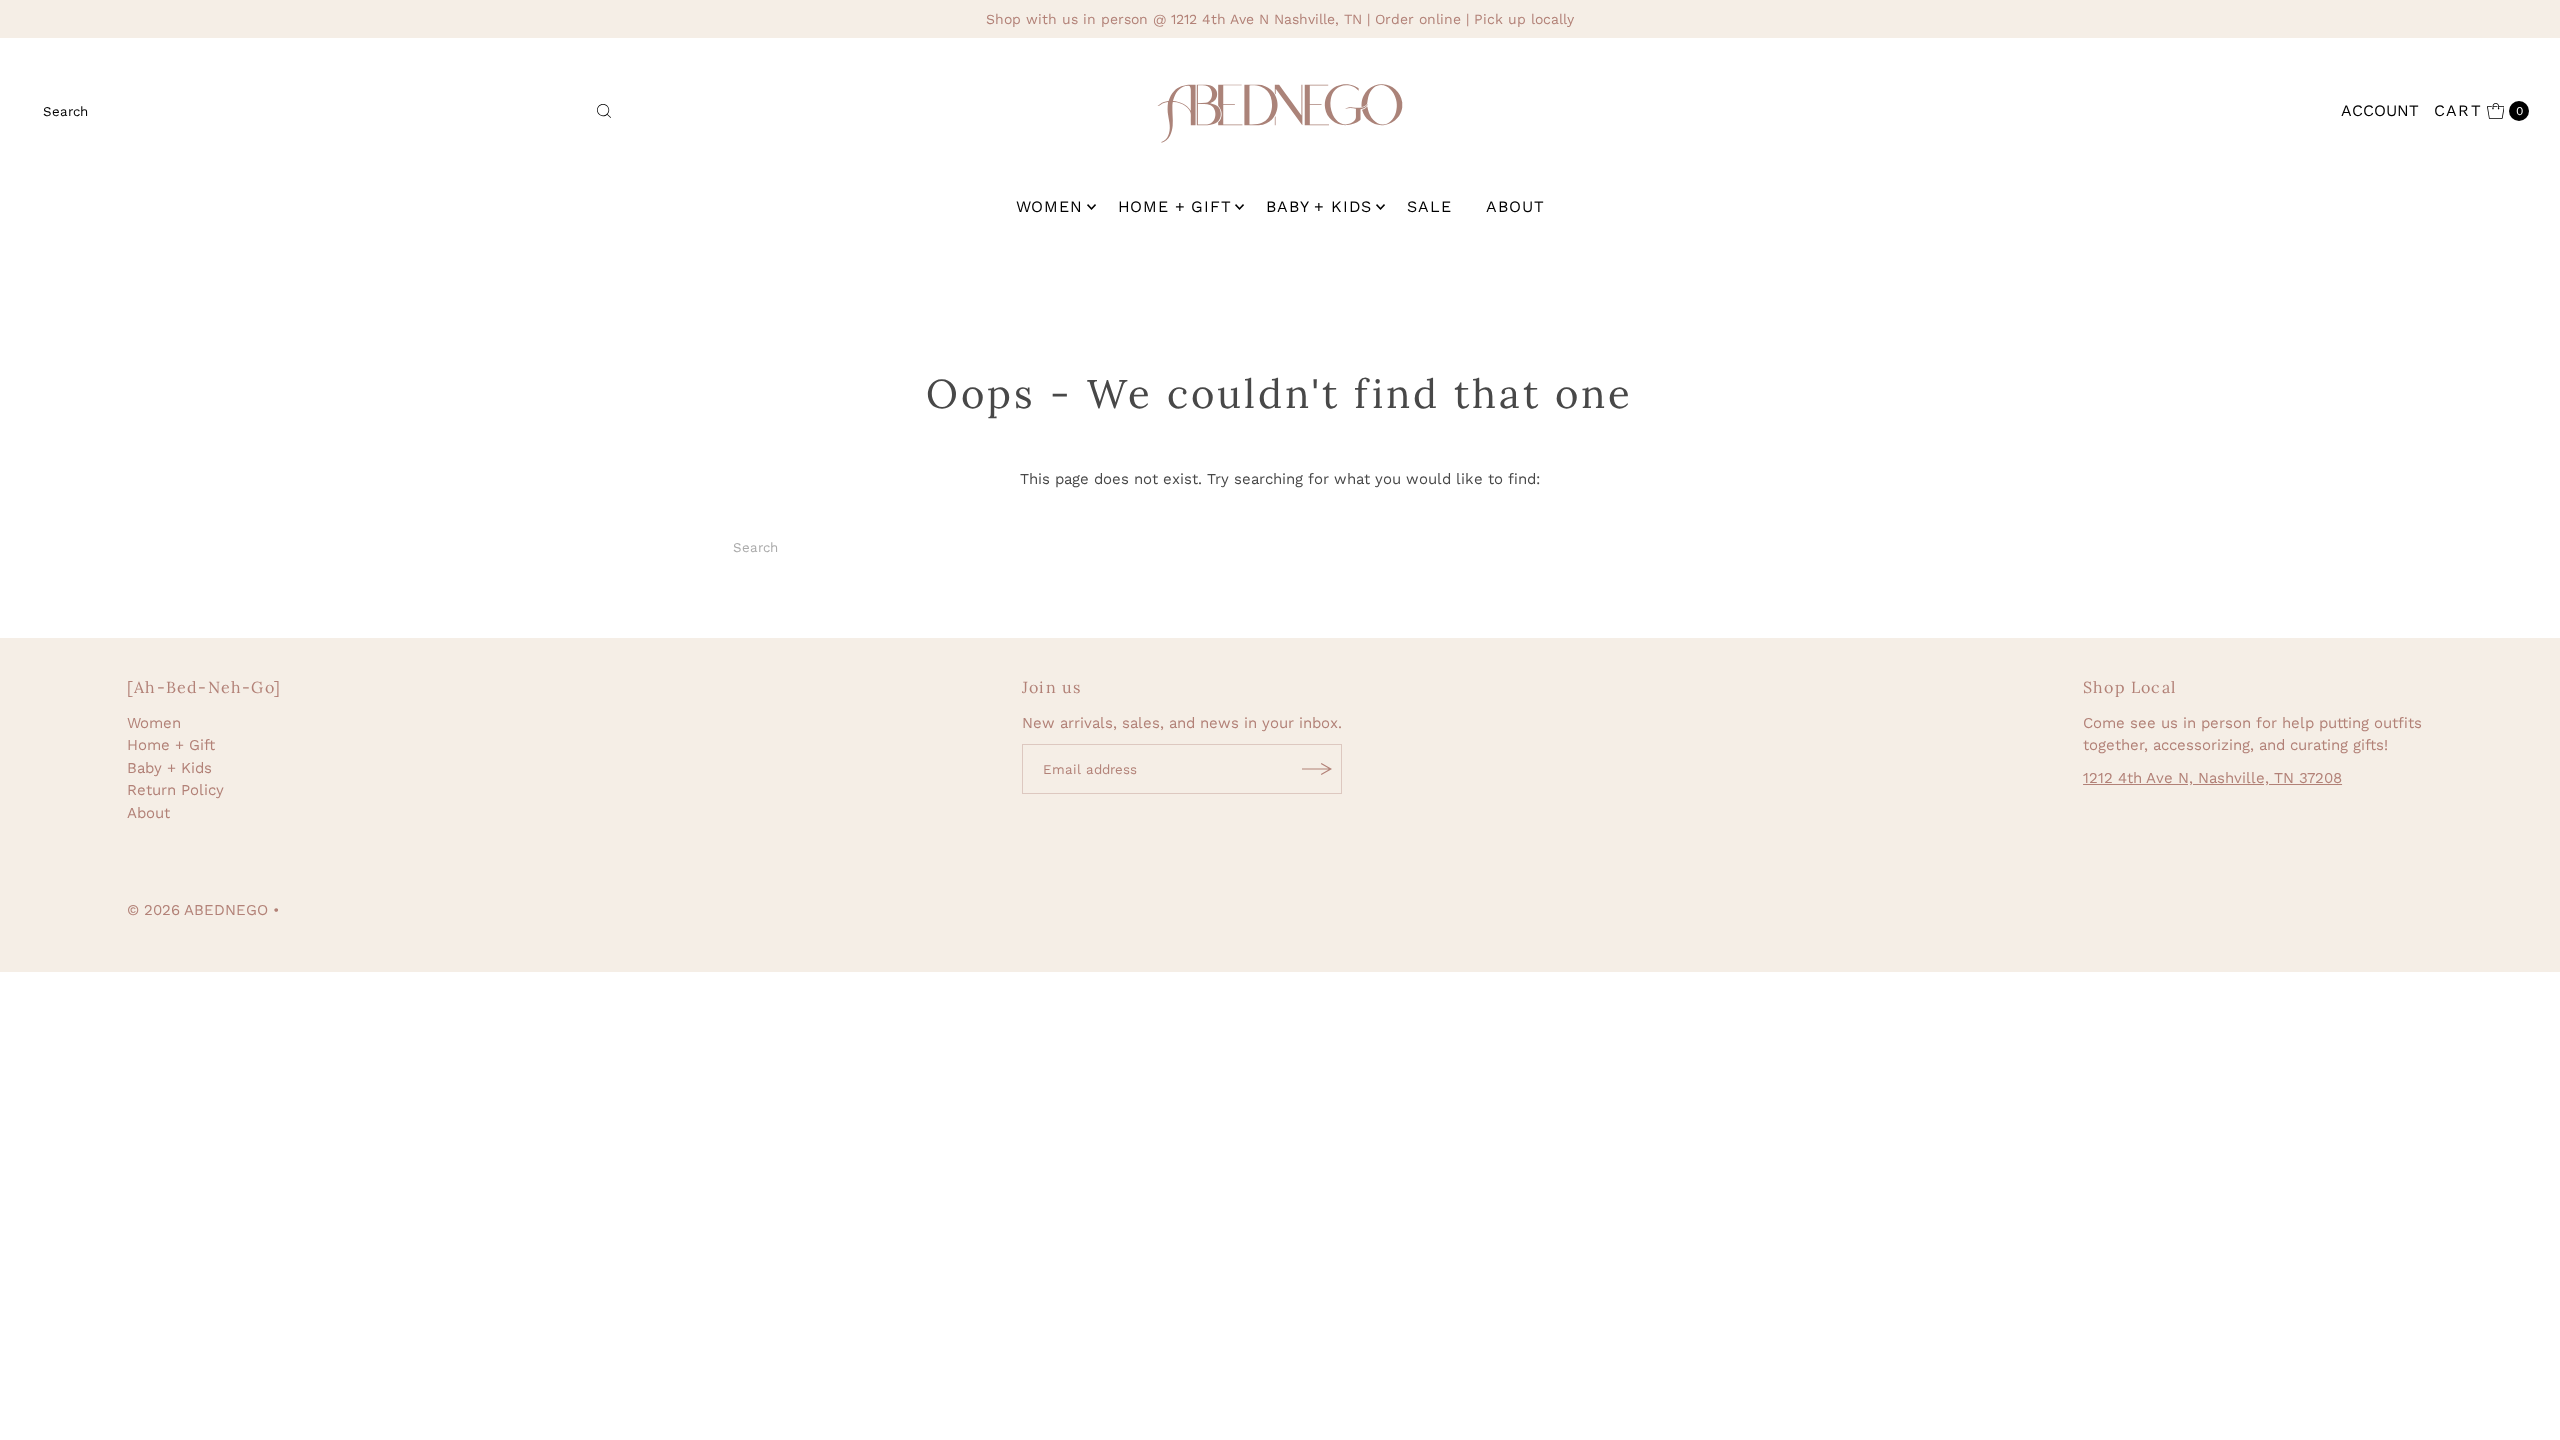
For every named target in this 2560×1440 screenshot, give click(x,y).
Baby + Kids (1319, 206)
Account (2380, 110)
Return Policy (175, 790)
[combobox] (328, 111)
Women (1049, 206)
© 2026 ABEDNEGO (197, 910)
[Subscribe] (1317, 769)
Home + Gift (1175, 206)
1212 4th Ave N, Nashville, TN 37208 (2212, 778)
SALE (1429, 206)
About (1515, 206)
